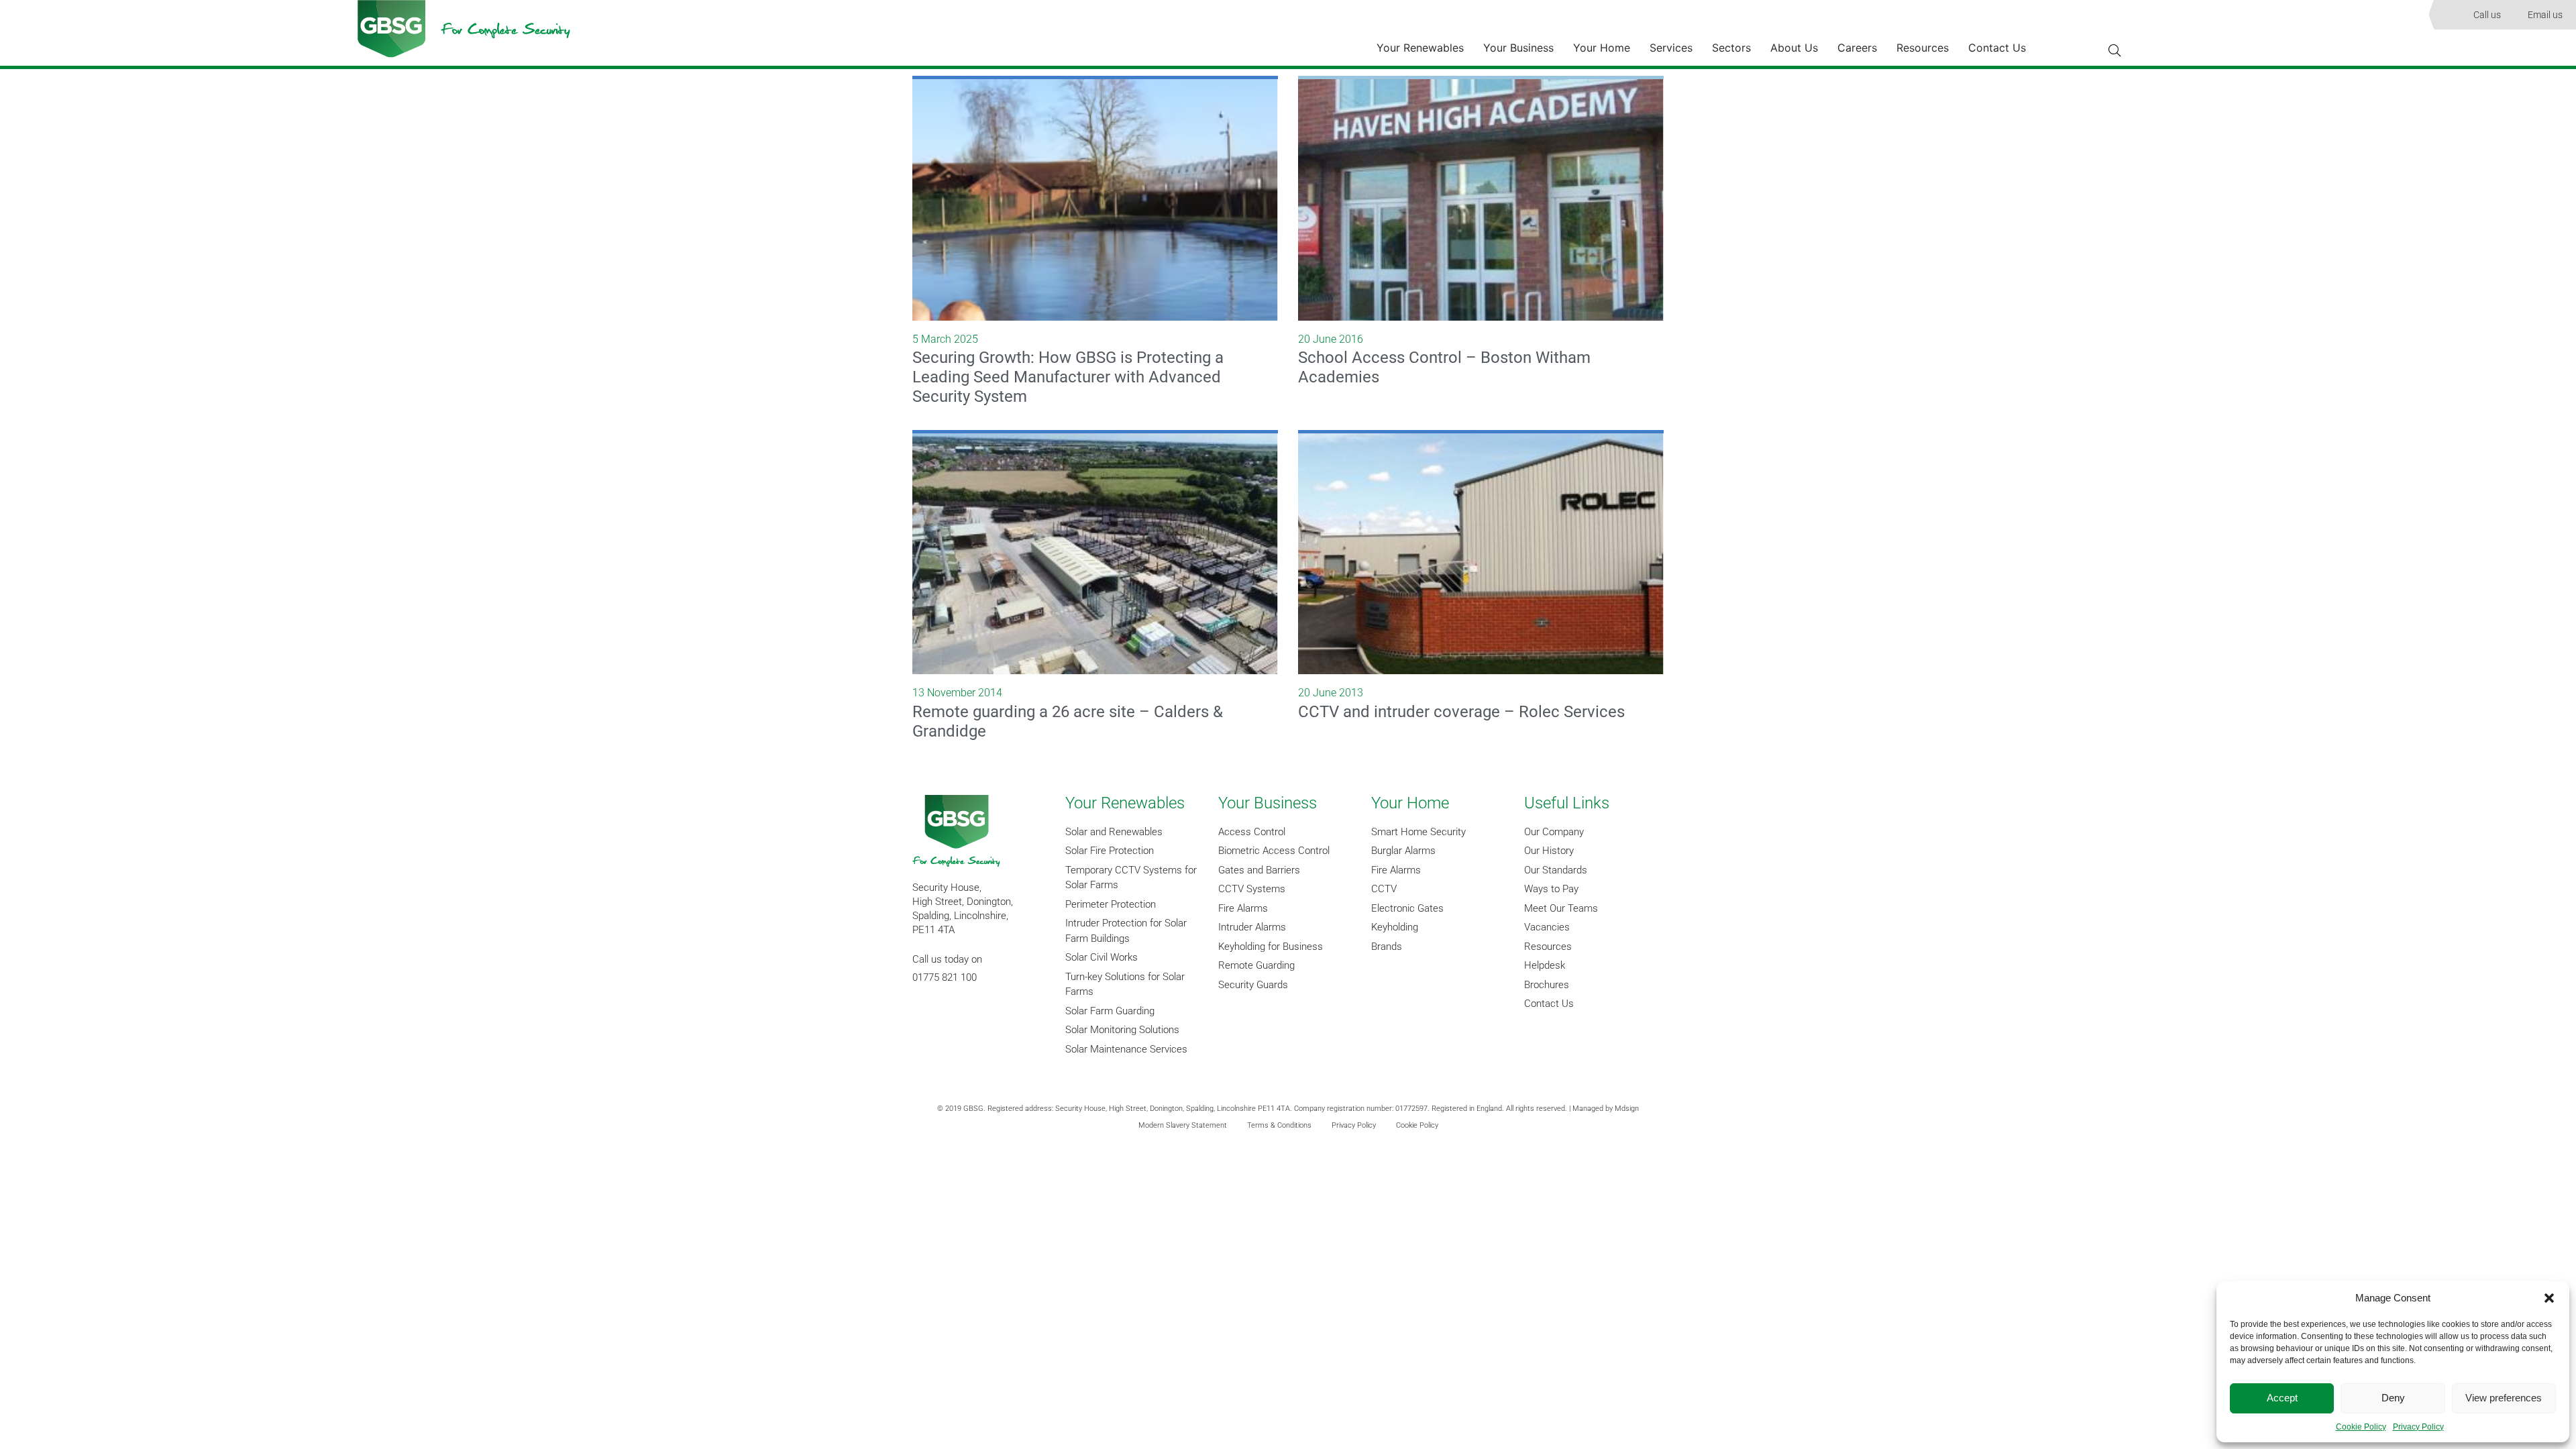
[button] (2549, 1298)
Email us (2545, 15)
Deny (2393, 1398)
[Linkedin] (966, 1017)
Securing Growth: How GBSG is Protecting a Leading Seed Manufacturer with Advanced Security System (1068, 377)
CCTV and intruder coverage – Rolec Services (1461, 712)
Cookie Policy (2361, 1427)
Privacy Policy (2418, 1427)
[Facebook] (929, 1017)
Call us (2487, 15)
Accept (2282, 1398)
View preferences (2504, 1398)
